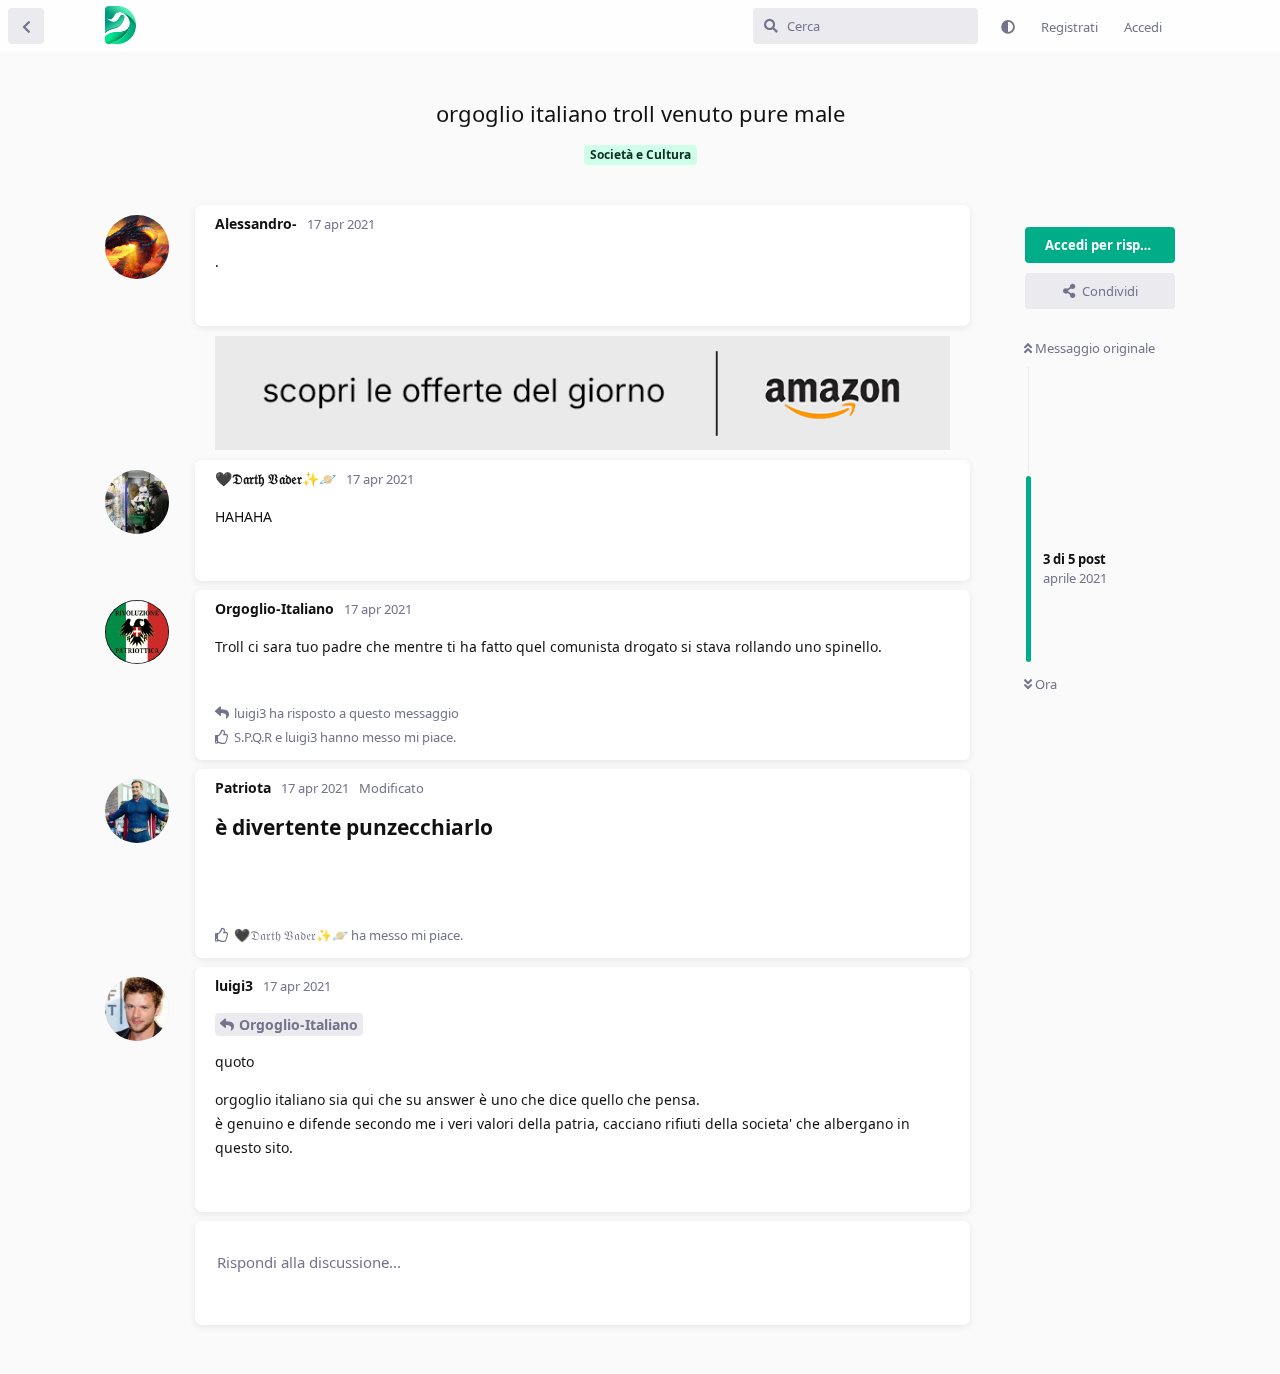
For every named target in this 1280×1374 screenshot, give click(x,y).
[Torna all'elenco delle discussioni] (26, 26)
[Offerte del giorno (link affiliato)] (582, 445)
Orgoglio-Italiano (298, 1024)
